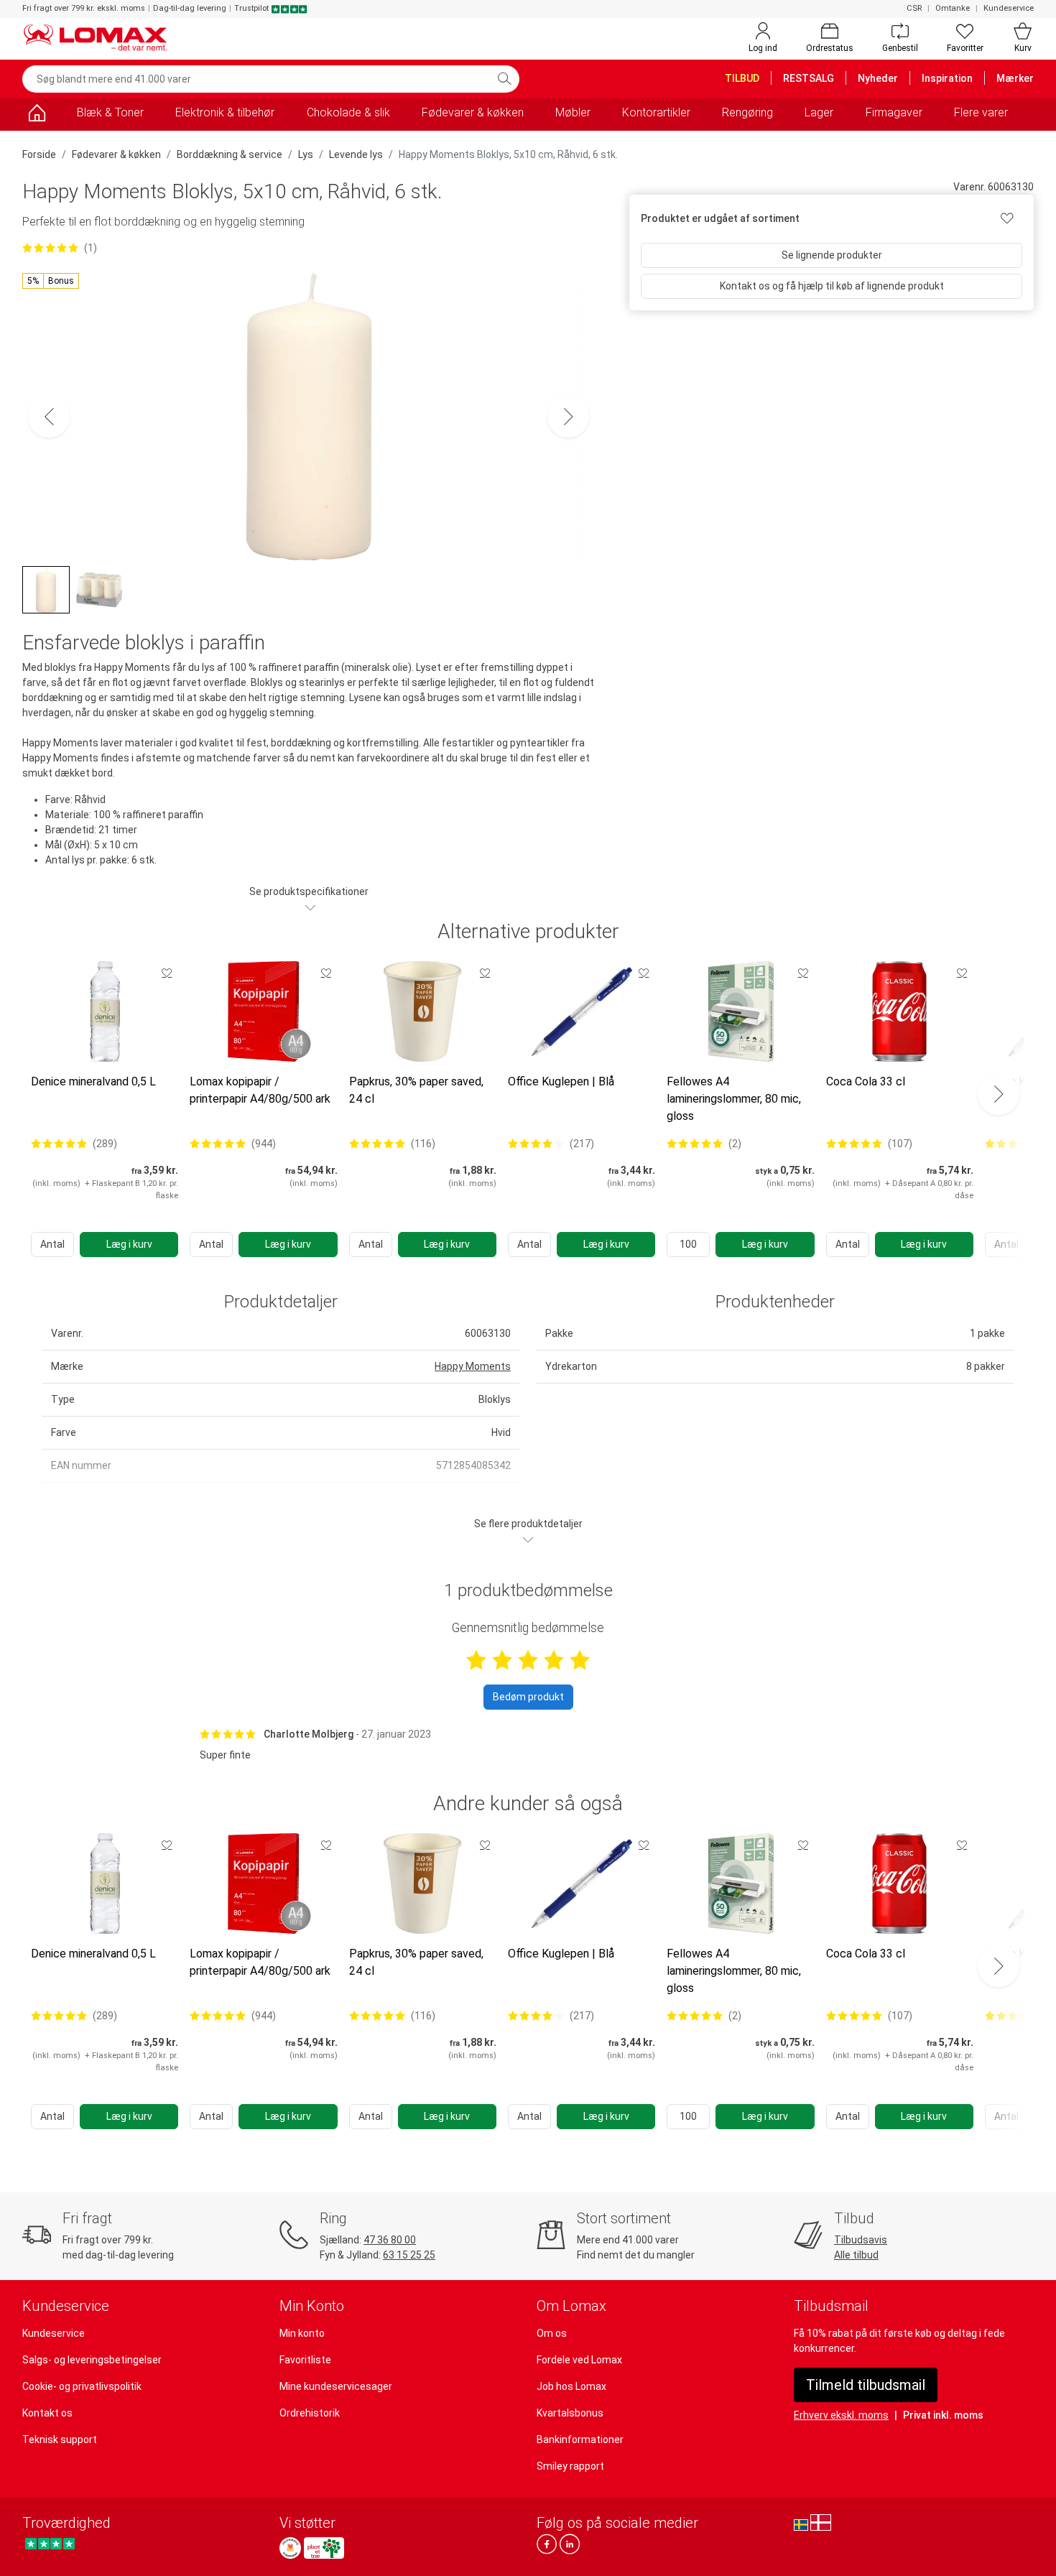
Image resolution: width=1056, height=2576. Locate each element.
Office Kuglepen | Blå (561, 1081)
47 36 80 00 (390, 2240)
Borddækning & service (230, 154)
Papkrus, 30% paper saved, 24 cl (416, 1090)
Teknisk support (60, 2440)
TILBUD (742, 78)
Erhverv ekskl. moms (841, 2415)
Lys (306, 154)
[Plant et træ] (324, 2548)
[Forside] (37, 115)
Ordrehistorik (310, 2413)
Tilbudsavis (861, 2240)
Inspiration (947, 78)
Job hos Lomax (571, 2386)
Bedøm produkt (528, 1697)
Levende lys (356, 154)
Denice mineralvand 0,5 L (93, 1081)
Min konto (302, 2333)
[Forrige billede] (49, 417)
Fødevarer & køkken (473, 112)
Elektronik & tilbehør (225, 112)
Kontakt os (47, 2413)
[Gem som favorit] (167, 973)
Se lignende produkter (832, 255)
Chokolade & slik (348, 112)
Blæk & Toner (110, 112)
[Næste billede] (568, 417)
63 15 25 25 (409, 2255)
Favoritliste (305, 2360)
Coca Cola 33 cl (866, 1081)
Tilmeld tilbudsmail (866, 2385)
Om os (552, 2333)
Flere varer (981, 112)
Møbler (573, 112)
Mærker (1015, 78)
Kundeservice (1009, 8)
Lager (819, 112)
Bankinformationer (580, 2440)
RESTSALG (809, 78)
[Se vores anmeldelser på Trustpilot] (50, 2544)
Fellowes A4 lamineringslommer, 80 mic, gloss (734, 1099)
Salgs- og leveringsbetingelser (92, 2360)
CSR (914, 8)
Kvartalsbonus (570, 2413)
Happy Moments (473, 1366)
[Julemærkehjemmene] (290, 2548)
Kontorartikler (656, 112)
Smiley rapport (570, 2466)
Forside (39, 154)
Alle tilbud (856, 2255)
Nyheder (878, 78)
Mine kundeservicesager (336, 2386)
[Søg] (504, 79)
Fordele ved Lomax (579, 2360)
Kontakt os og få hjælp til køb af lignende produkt (832, 286)
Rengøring (747, 112)
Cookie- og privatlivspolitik (82, 2386)
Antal (52, 1244)
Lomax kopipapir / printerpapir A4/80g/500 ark (260, 1090)
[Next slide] (999, 1094)
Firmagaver (894, 112)
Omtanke (953, 8)
